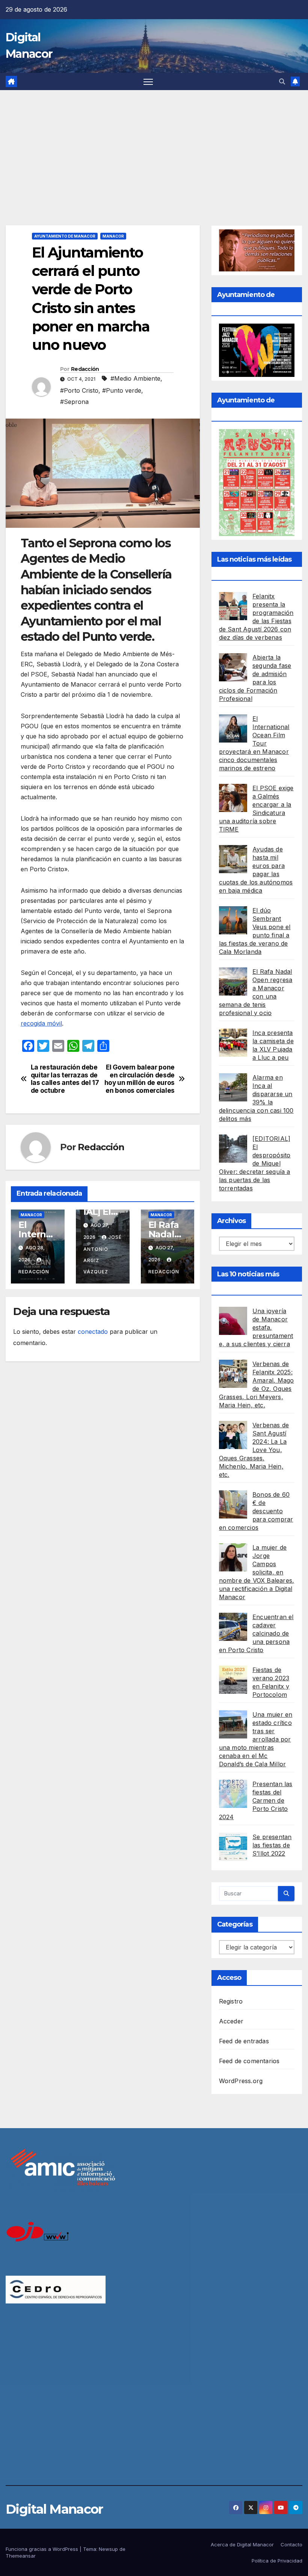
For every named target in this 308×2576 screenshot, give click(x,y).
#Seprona (74, 402)
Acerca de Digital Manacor (242, 2544)
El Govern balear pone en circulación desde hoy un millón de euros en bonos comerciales (140, 1079)
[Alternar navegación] (148, 82)
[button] (282, 81)
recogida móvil (41, 1023)
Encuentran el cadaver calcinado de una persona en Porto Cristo (256, 1633)
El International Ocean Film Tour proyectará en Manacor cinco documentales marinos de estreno (254, 743)
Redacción (85, 369)
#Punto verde (122, 390)
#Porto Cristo (79, 390)
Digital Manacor (54, 2509)
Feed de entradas (244, 2041)
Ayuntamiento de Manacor (65, 236)
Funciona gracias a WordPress (43, 2549)
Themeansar (21, 2556)
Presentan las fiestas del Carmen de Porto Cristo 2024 (256, 1800)
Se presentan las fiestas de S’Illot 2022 (272, 1845)
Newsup (108, 2549)
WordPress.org (241, 2081)
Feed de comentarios (249, 2061)
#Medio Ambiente (135, 378)
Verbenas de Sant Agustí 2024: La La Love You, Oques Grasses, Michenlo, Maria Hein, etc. (254, 1450)
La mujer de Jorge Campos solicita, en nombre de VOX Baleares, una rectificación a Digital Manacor (257, 1572)
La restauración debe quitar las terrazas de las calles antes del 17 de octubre (65, 1079)
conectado (93, 1332)
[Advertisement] (154, 146)
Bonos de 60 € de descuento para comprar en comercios (256, 1511)
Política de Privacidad (277, 2561)
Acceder (231, 2021)
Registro (231, 2001)
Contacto (291, 2544)
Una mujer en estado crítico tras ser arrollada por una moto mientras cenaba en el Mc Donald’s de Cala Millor (256, 1739)
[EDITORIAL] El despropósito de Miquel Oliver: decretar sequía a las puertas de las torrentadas (255, 1163)
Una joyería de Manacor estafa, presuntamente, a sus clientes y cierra (256, 1327)
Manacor (113, 236)
